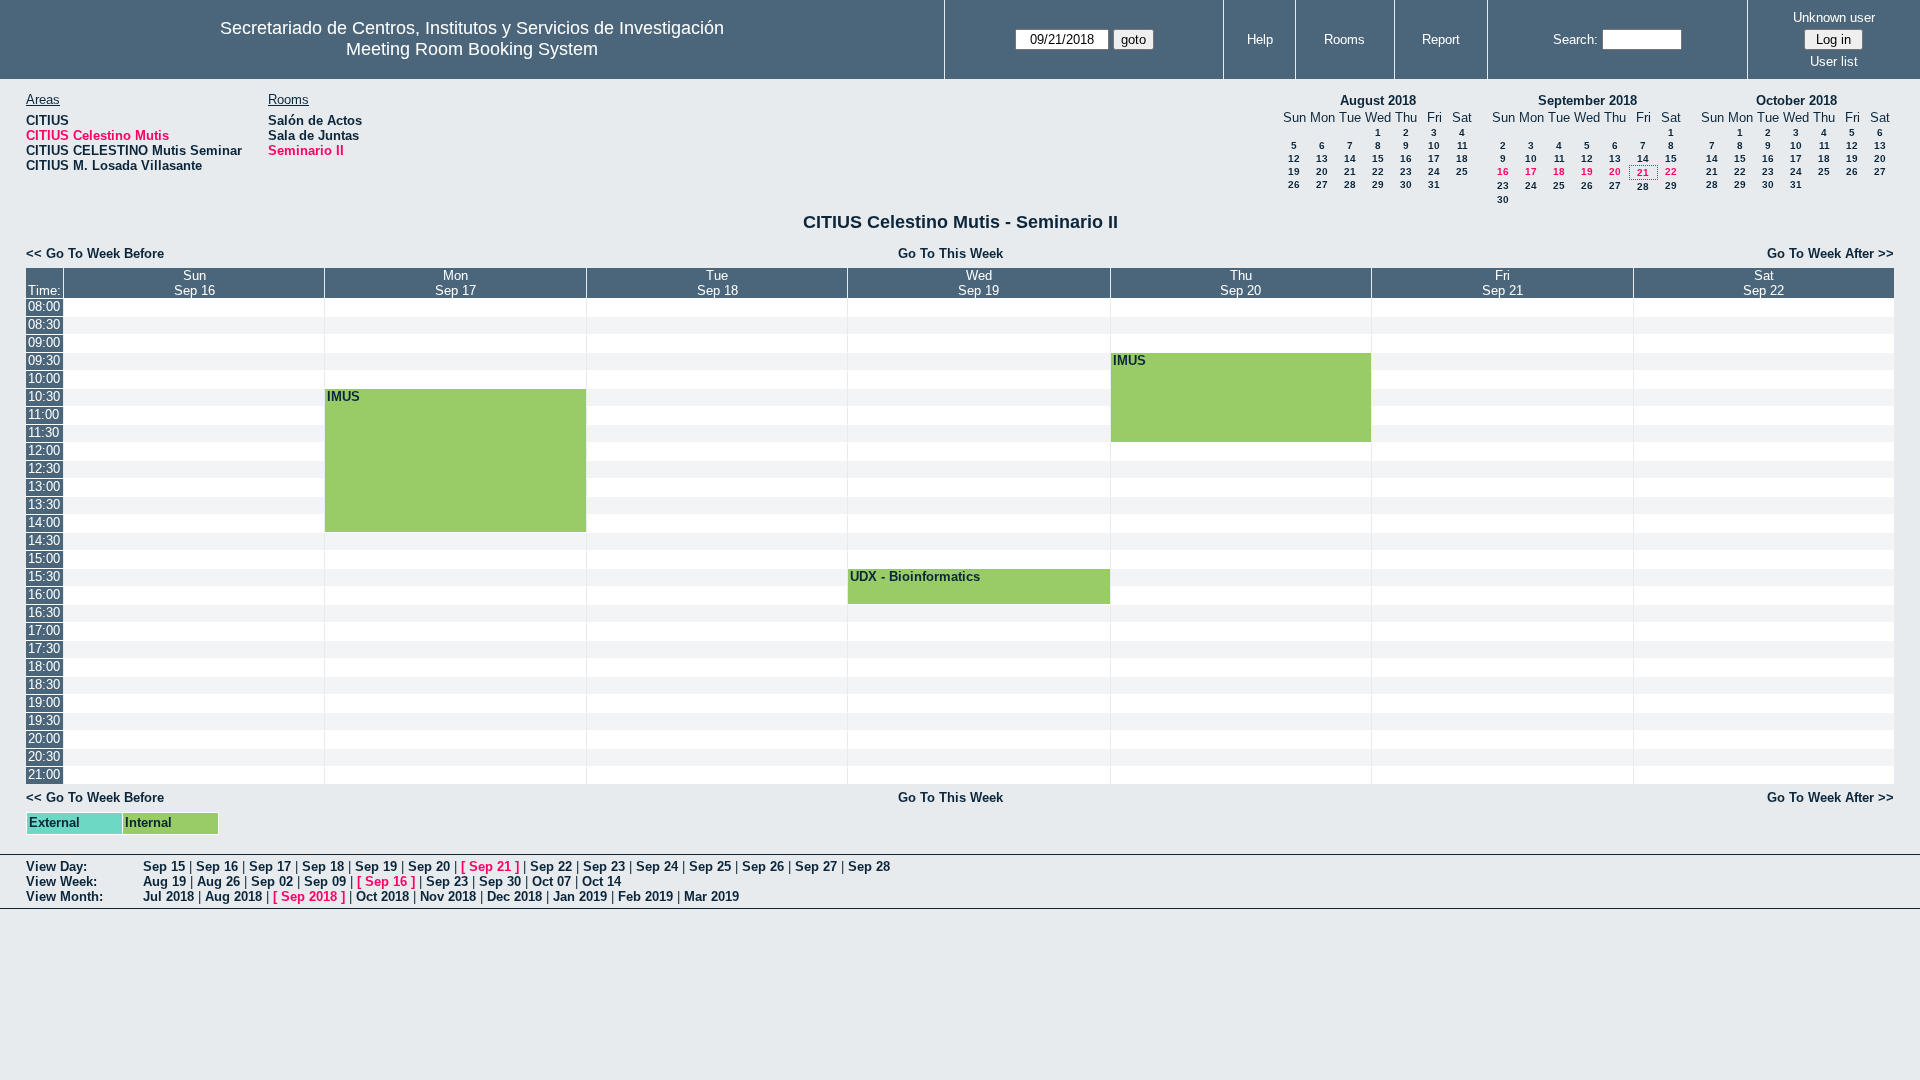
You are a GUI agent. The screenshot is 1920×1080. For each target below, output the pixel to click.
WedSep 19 (978, 283)
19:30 (44, 720)
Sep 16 (217, 866)
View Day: (56, 866)
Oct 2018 (382, 896)
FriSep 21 (1502, 283)
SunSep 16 (194, 283)
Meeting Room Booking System (472, 49)
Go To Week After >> (1830, 253)
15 (1378, 158)
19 (1294, 171)
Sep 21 (490, 866)
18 (1462, 158)
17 (1434, 158)
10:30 (44, 396)
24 (1434, 171)
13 (1322, 158)
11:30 (43, 432)
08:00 (44, 306)
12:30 (44, 468)
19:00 (44, 702)
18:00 (44, 666)
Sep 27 (816, 866)
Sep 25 (710, 866)
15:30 (44, 576)
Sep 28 (869, 866)
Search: (1575, 39)
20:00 (44, 738)
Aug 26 (218, 881)
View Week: (61, 881)
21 (1350, 171)
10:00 (44, 378)
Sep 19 (376, 866)
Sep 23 (604, 866)
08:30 (44, 324)
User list (1834, 61)
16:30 (44, 612)
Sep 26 (763, 866)
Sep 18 (323, 866)
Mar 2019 (711, 896)
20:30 (44, 756)
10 (1434, 145)
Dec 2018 (514, 896)
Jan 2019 (580, 896)
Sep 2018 (309, 896)
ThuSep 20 (1240, 283)
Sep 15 (164, 866)
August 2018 (1378, 100)
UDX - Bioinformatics (915, 576)
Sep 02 (272, 881)
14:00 (44, 522)
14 (1350, 158)
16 (1406, 158)
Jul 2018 (168, 896)
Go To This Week (950, 253)
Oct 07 (551, 881)
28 (1350, 184)
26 (1294, 184)
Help (1260, 39)
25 (1462, 171)
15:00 (44, 558)
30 (1406, 184)
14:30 (44, 540)
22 (1378, 171)
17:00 (44, 630)
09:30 (44, 360)
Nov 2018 (448, 896)
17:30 (44, 648)
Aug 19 (164, 881)
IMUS (1129, 360)
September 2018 (1587, 100)
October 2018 (1796, 100)
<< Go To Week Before (95, 253)
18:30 (44, 684)
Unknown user (1834, 17)
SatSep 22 (1763, 283)
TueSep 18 (717, 283)
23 (1406, 171)
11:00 (43, 414)
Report (1441, 39)
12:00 (44, 450)
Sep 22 (551, 866)
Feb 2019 (645, 896)
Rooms (1344, 39)
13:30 (44, 504)
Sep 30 (500, 881)
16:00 (44, 594)
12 (1294, 158)
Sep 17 (270, 866)
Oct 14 (601, 881)
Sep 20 (429, 866)
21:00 (44, 774)
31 (1434, 184)
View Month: (64, 896)
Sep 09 (325, 881)
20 (1322, 171)
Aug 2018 (233, 896)
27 (1322, 184)
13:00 (44, 486)
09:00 (44, 342)
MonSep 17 (455, 283)
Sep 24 (657, 866)
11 (1462, 145)
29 (1378, 184)
